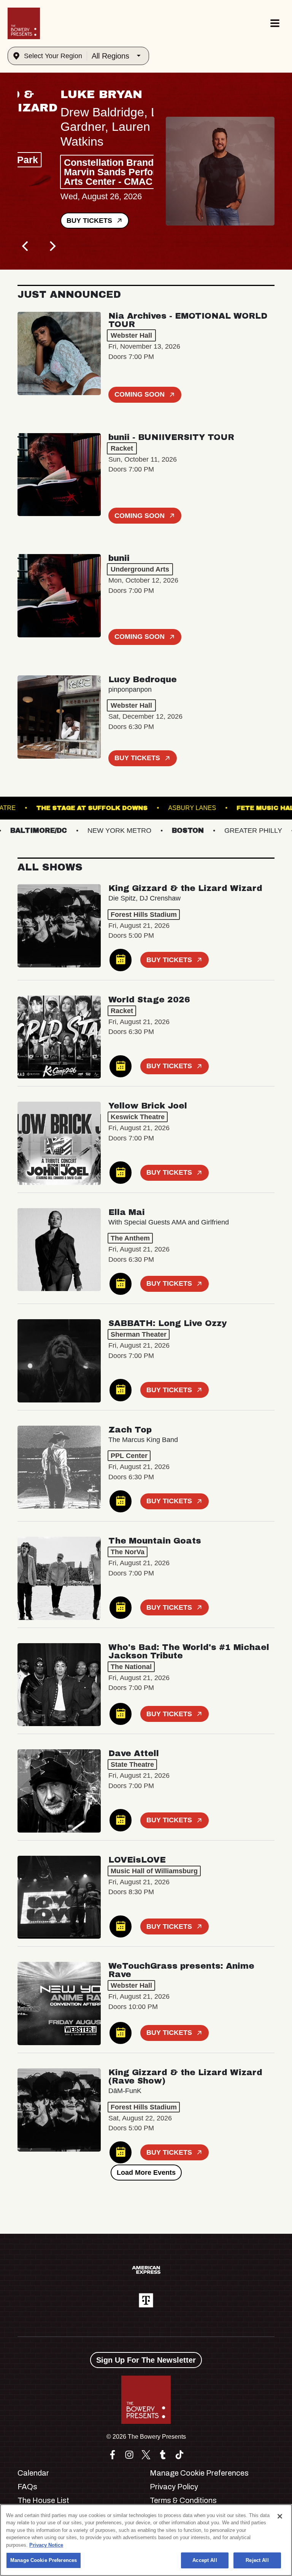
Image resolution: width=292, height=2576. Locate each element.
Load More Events (146, 2173)
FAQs (27, 2487)
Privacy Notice (46, 2545)
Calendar (33, 2473)
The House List (43, 2500)
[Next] (52, 246)
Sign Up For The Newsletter (146, 2360)
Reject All (257, 2560)
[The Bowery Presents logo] (24, 23)
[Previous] (26, 246)
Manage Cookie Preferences (44, 2560)
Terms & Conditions (183, 2500)
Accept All (205, 2560)
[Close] (280, 2516)
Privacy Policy (174, 2487)
